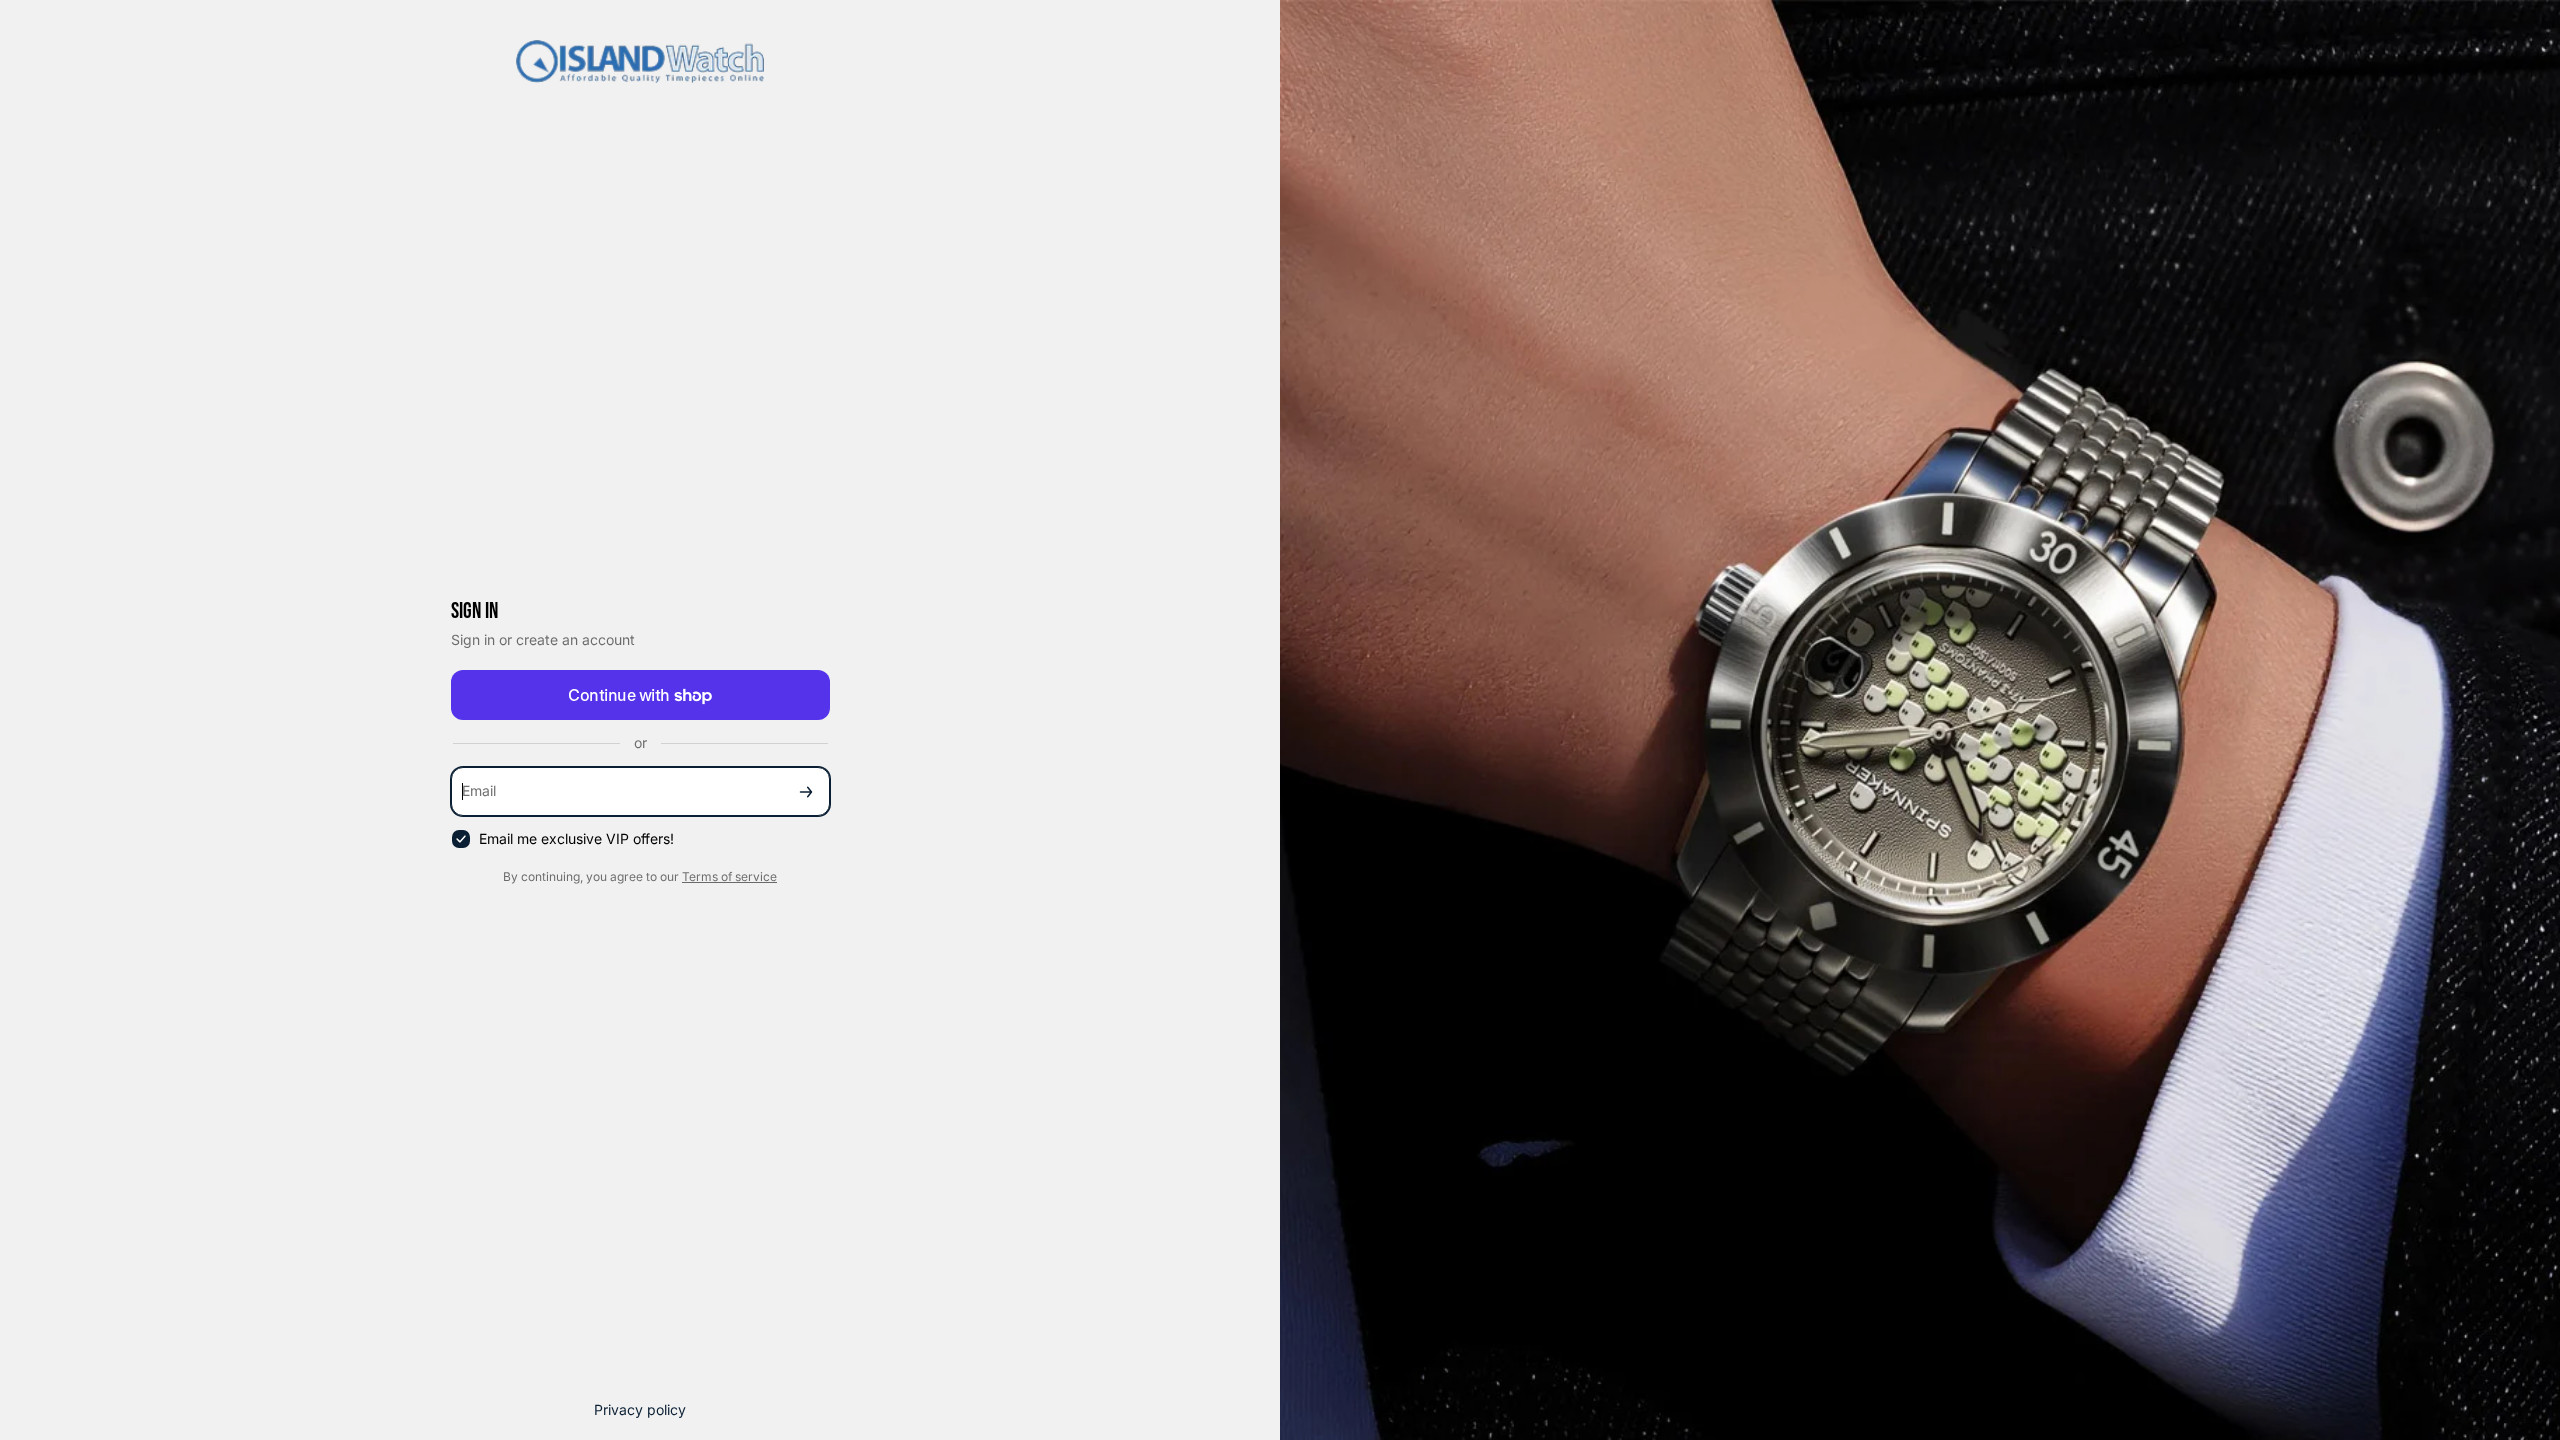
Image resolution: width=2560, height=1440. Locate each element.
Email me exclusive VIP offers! (576, 838)
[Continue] (806, 791)
